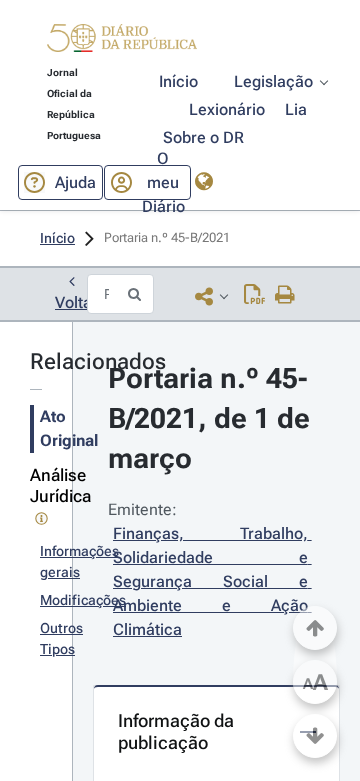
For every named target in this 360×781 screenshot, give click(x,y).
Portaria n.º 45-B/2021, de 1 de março (212, 418)
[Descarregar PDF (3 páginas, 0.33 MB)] (254, 296)
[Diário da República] (122, 42)
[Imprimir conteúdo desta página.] (285, 296)
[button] (122, 41)
